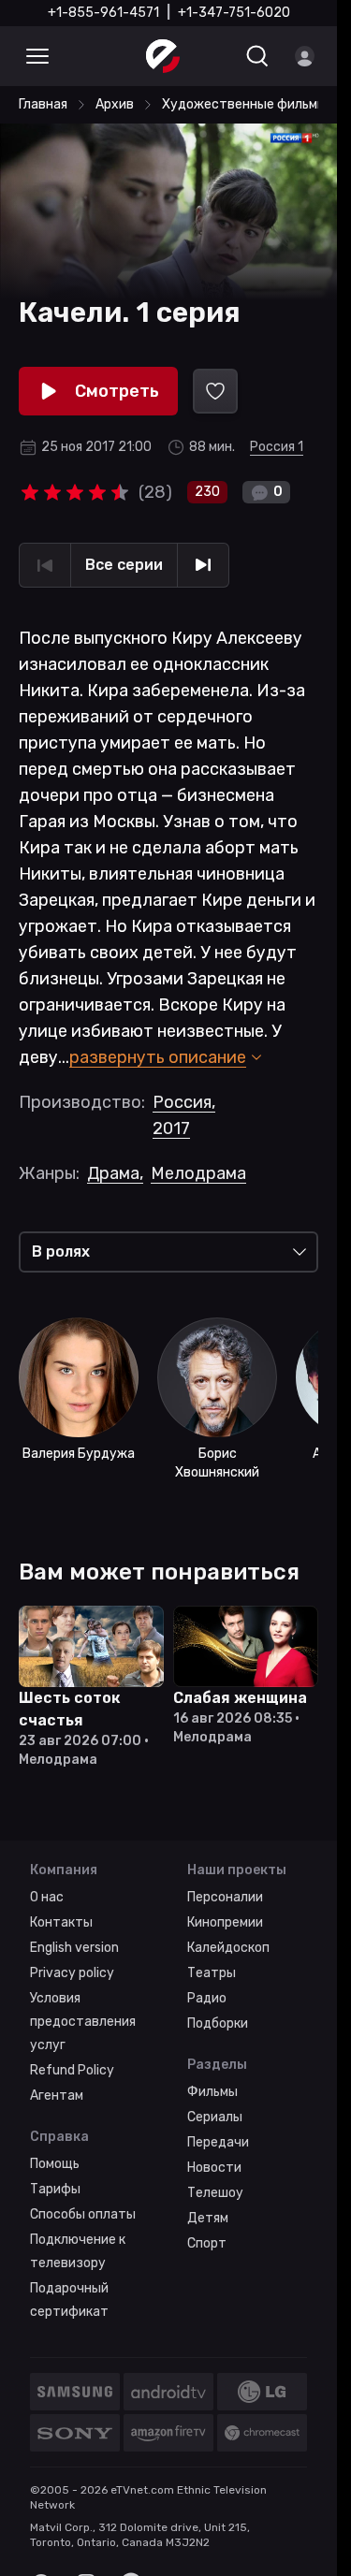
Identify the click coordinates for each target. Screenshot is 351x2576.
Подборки (218, 2023)
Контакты (61, 1922)
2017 (171, 1128)
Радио (207, 1998)
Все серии (124, 565)
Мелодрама (198, 1173)
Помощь (55, 2164)
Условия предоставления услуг (83, 2022)
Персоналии (225, 1897)
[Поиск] (257, 56)
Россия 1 (277, 447)
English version (74, 1948)
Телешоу (215, 2193)
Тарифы (55, 2189)
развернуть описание (158, 1057)
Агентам (57, 2096)
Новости (214, 2168)
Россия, (184, 1102)
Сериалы (215, 2117)
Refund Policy (72, 2070)
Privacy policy (72, 1973)
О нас (47, 1897)
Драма (115, 1173)
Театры (212, 1973)
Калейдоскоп (228, 1948)
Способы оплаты (83, 2214)
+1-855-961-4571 (103, 13)
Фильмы (212, 2092)
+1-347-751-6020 (234, 13)
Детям (208, 2218)
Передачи (218, 2142)
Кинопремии (225, 1922)
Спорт (207, 2243)
